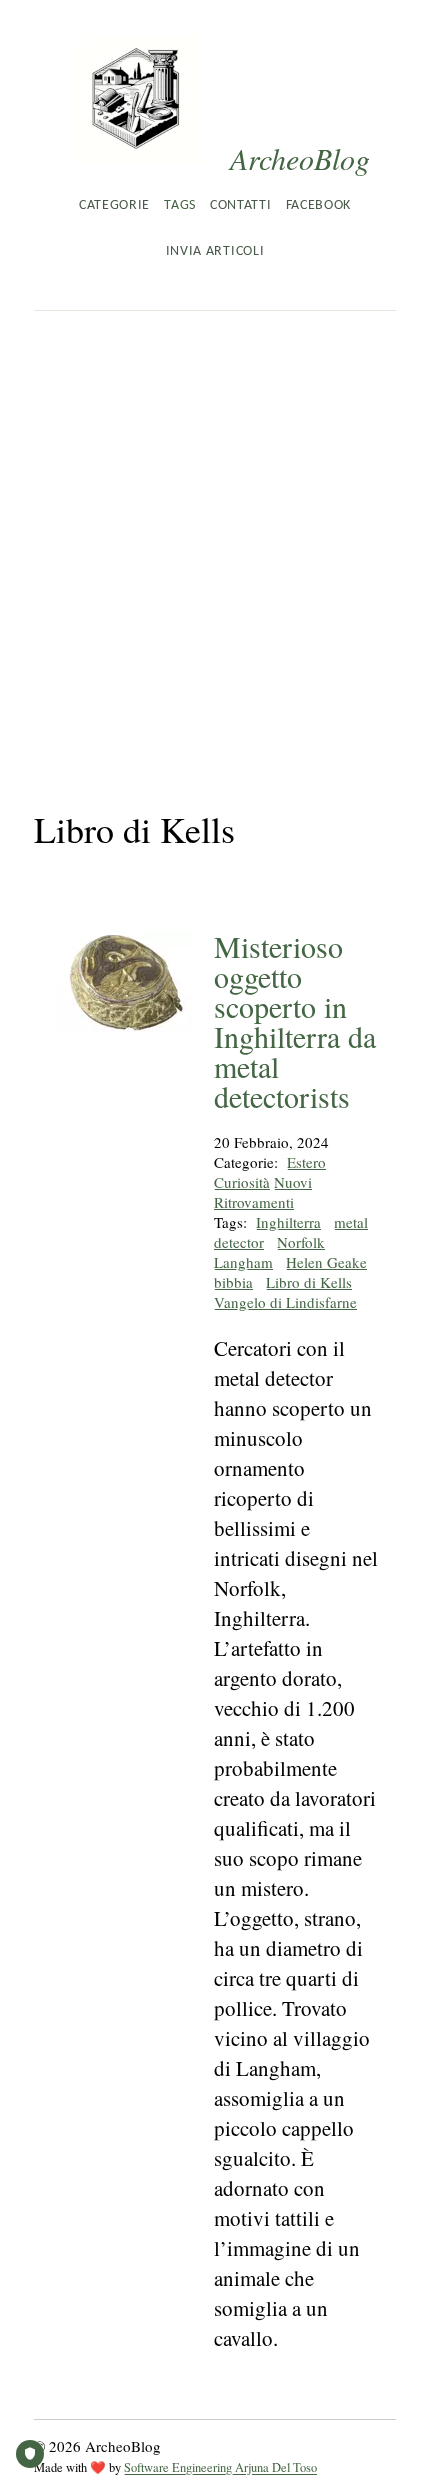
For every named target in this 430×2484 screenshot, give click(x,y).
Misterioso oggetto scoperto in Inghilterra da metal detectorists (295, 1021)
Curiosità (242, 1182)
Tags (180, 205)
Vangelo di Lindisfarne (285, 1302)
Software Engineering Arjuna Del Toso (220, 2467)
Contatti (240, 205)
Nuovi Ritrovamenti (263, 1192)
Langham (243, 1262)
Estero (306, 1162)
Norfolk (301, 1242)
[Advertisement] (215, 536)
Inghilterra (288, 1222)
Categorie (114, 205)
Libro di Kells (309, 1282)
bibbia (233, 1282)
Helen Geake (326, 1262)
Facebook (318, 205)
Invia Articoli (215, 251)
